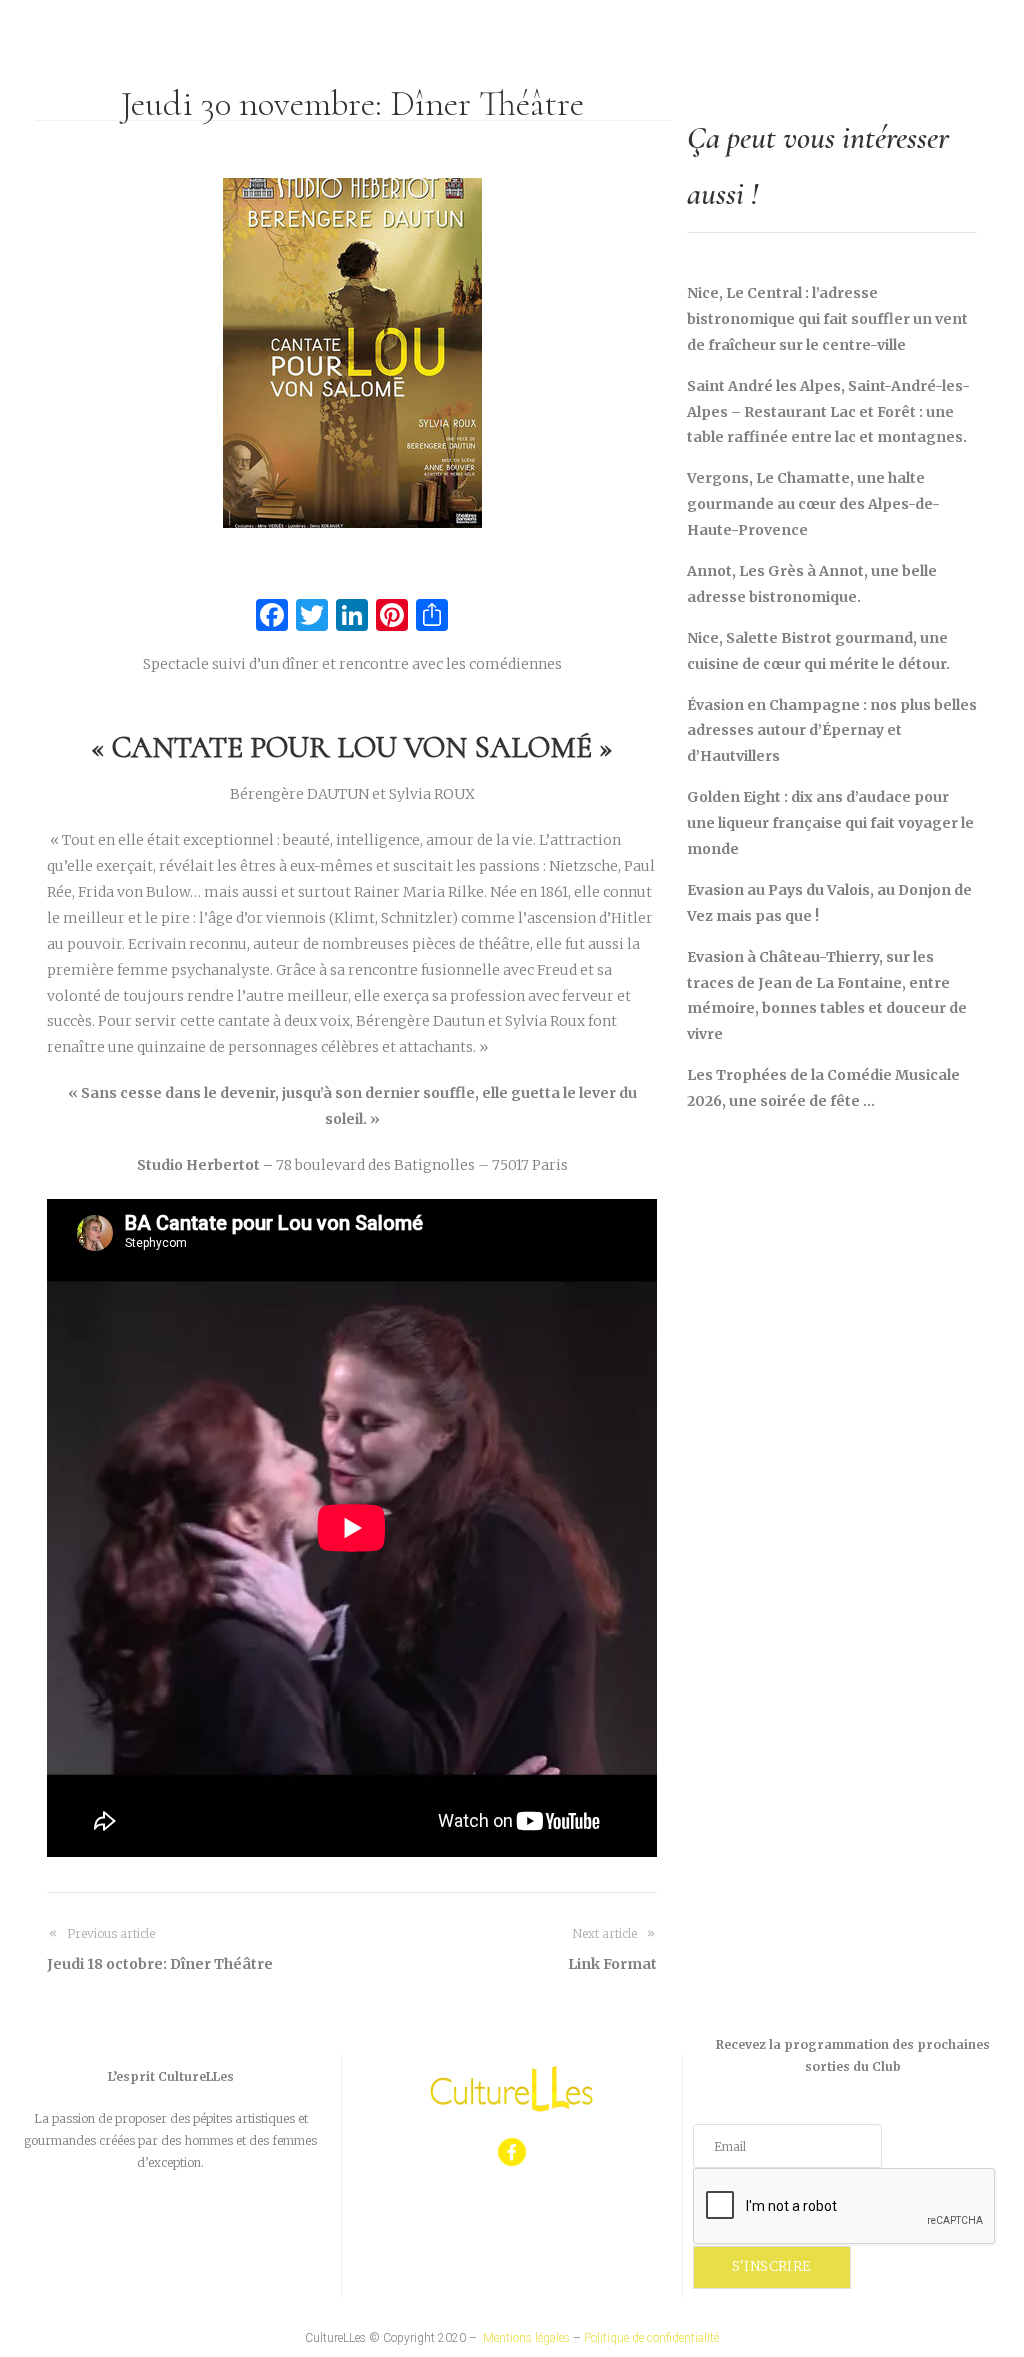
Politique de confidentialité (651, 2338)
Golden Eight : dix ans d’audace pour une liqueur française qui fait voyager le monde (830, 823)
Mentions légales (526, 2338)
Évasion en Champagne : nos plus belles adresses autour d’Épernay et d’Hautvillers (832, 731)
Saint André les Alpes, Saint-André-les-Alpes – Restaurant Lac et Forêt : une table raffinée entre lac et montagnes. (828, 412)
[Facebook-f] (512, 2152)
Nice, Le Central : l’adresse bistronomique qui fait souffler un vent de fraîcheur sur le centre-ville (827, 319)
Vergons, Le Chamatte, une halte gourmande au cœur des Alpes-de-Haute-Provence (813, 504)
